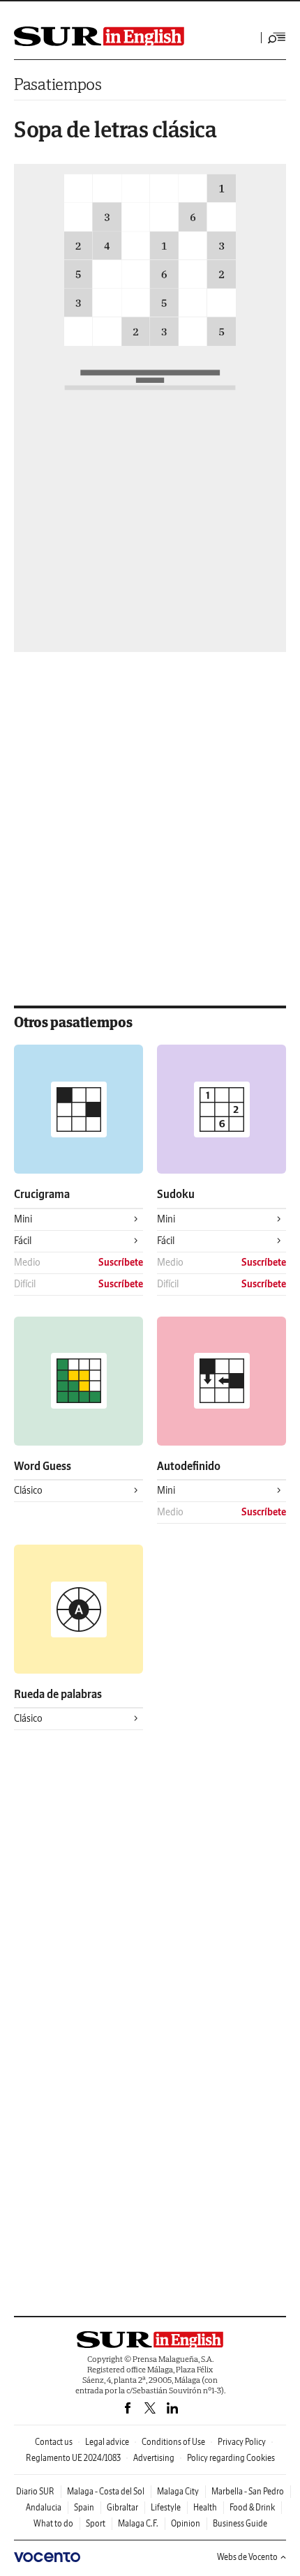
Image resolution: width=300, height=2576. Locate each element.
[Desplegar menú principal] (277, 38)
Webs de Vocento (247, 2557)
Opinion (186, 2523)
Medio (27, 1262)
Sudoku (176, 1194)
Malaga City (178, 2491)
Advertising (154, 2458)
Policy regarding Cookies (231, 2458)
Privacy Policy (242, 2442)
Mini (23, 1219)
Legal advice (107, 2442)
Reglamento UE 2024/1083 (73, 2458)
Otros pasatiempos (73, 1022)
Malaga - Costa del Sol (106, 2491)
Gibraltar (122, 2507)
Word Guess (43, 1466)
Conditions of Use (173, 2442)
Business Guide (240, 2523)
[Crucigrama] (78, 1109)
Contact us (54, 2442)
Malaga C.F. (138, 2523)
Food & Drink (252, 2507)
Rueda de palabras (58, 1694)
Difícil (25, 1284)
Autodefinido (189, 1466)
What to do (53, 2523)
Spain (84, 2507)
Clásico (28, 1490)
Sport (96, 2523)
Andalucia (44, 2507)
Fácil (23, 1241)
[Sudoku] (222, 1109)
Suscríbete (121, 1262)
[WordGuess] (78, 1381)
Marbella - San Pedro (248, 2491)
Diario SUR (35, 2491)
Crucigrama (42, 1194)
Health (205, 2507)
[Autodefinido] (222, 1381)
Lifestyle (166, 2507)
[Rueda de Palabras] (78, 1609)
